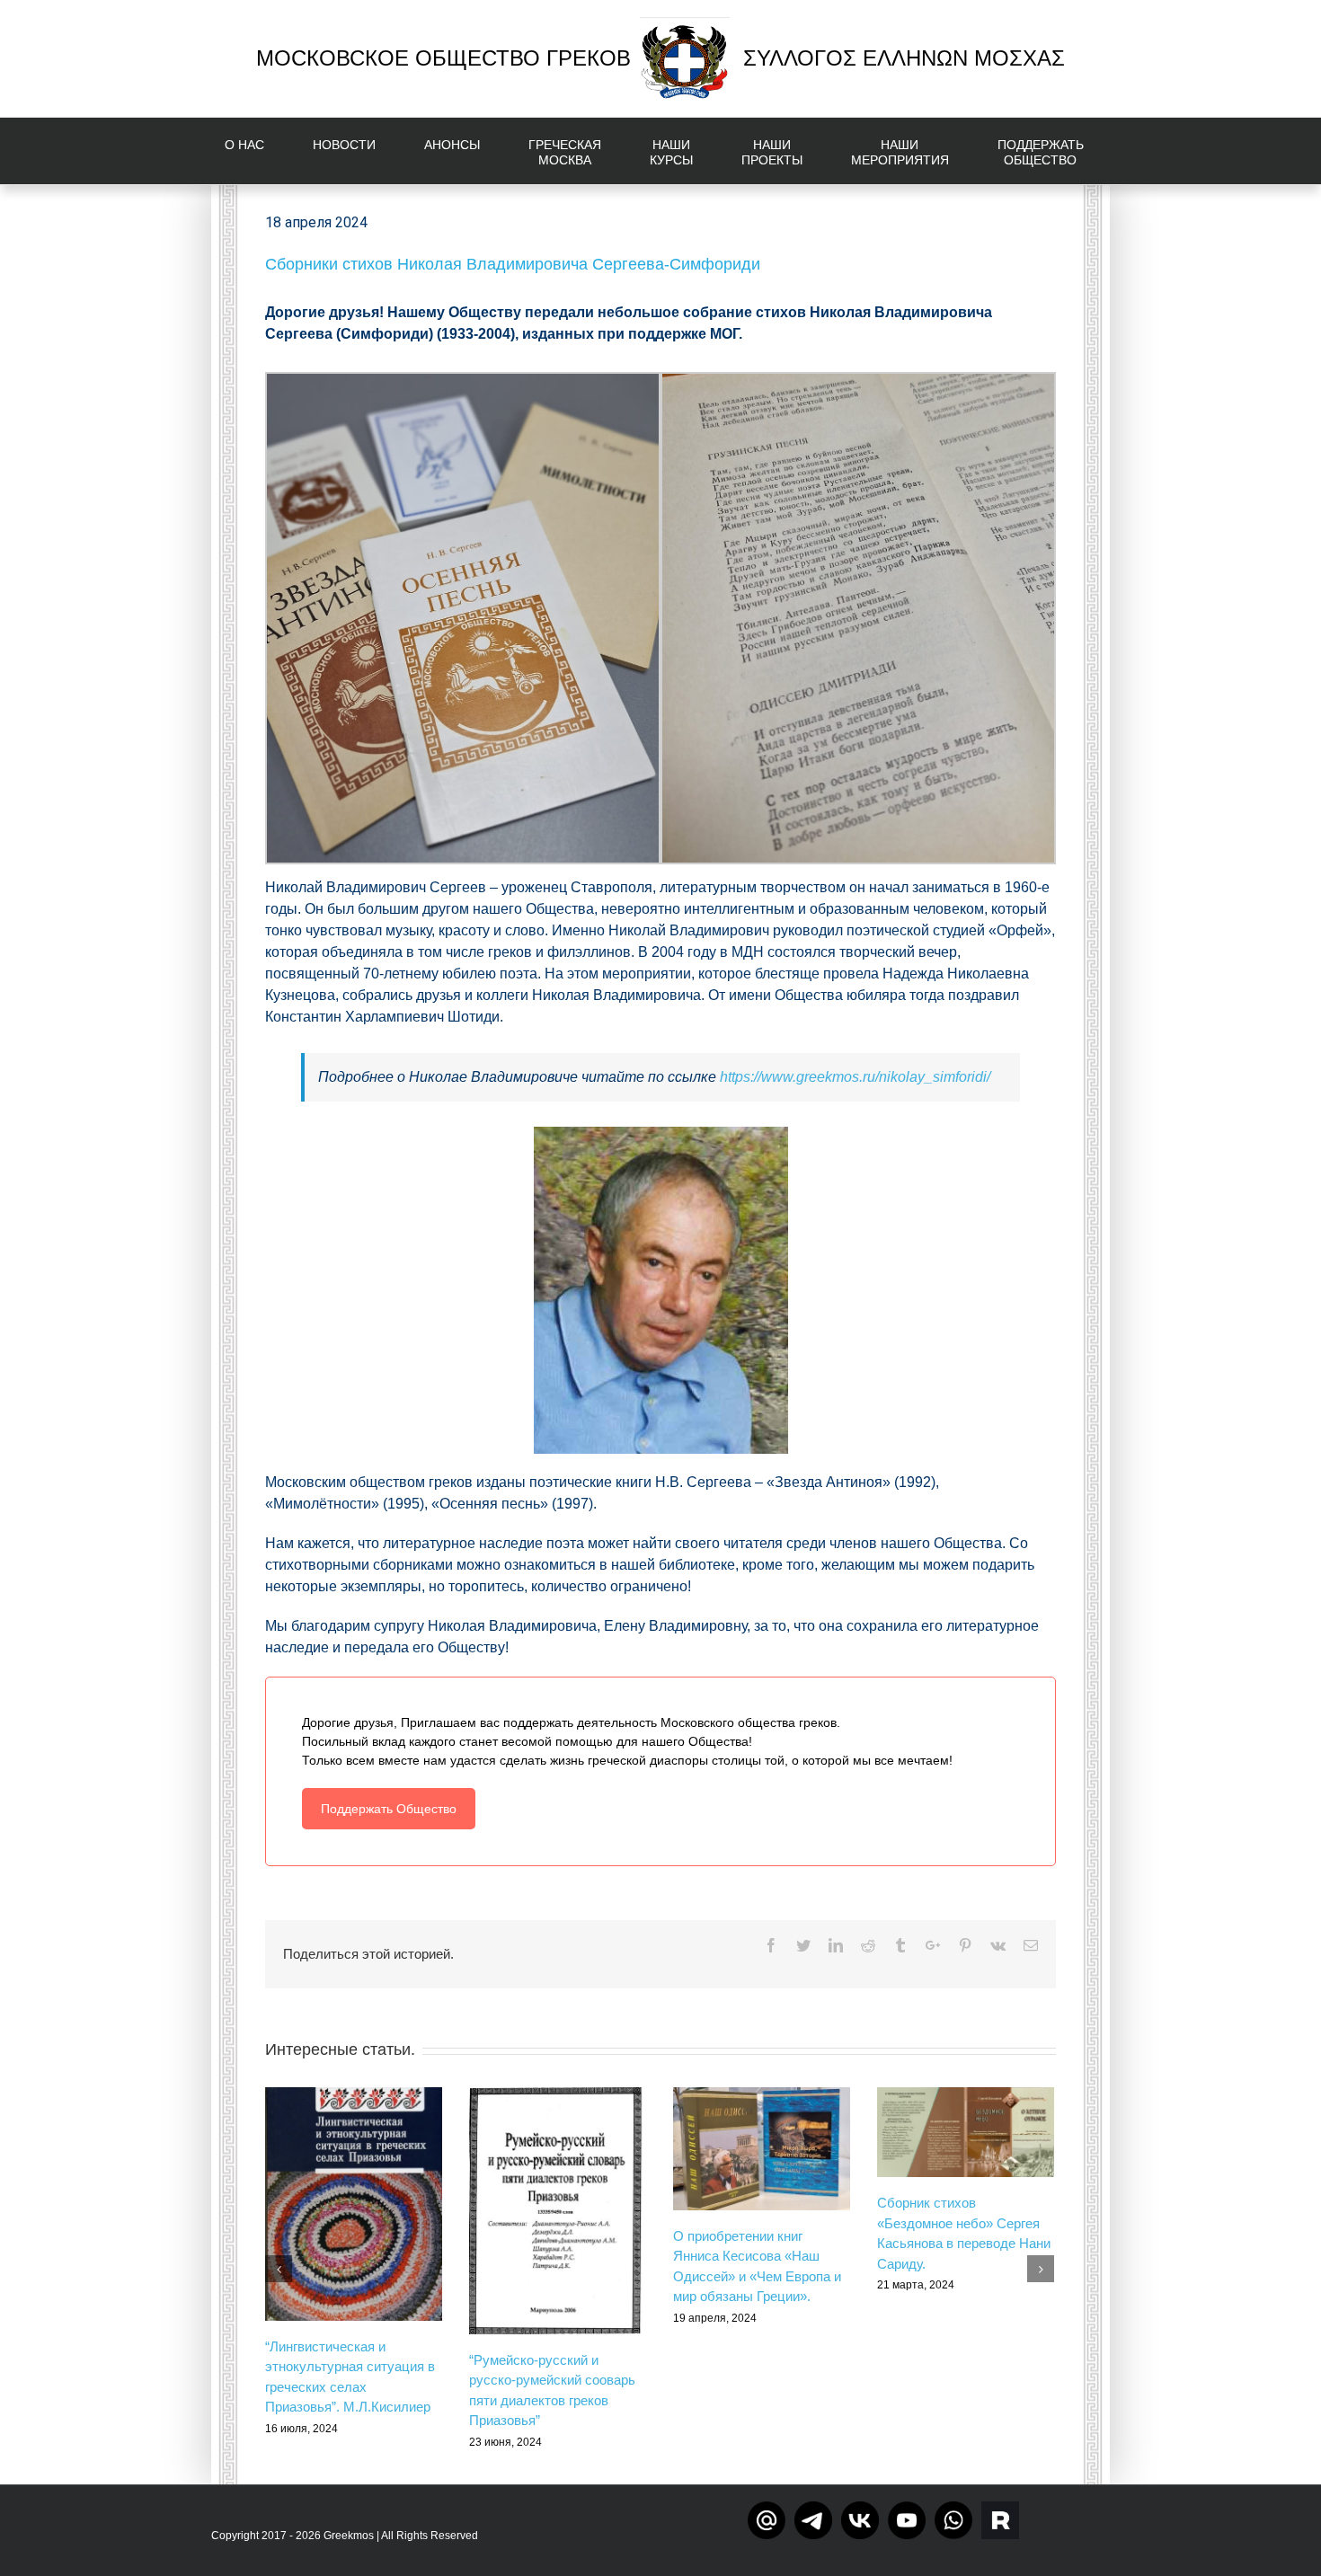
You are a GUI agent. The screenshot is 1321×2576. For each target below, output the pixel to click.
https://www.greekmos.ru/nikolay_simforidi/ (855, 1077)
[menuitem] (255, 151)
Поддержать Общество (389, 1809)
